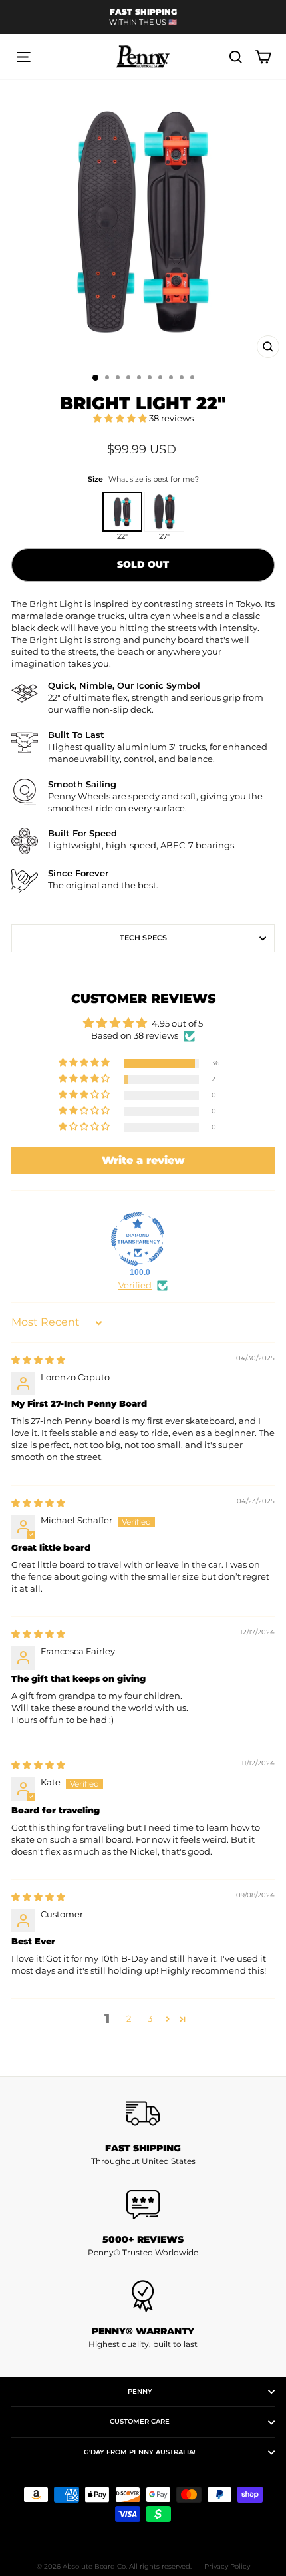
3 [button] (150, 2019)
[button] (121, 418)
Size (143, 479)
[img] (38, 1360)
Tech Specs (143, 938)
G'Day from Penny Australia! (140, 2452)
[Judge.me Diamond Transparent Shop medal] (138, 1239)
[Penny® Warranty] (143, 2297)
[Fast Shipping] (143, 2114)
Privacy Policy (227, 2566)
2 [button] (129, 2019)
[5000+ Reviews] (143, 2205)
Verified (135, 1285)
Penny (140, 2391)
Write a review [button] (143, 1160)
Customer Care (140, 2421)
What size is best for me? (154, 479)
